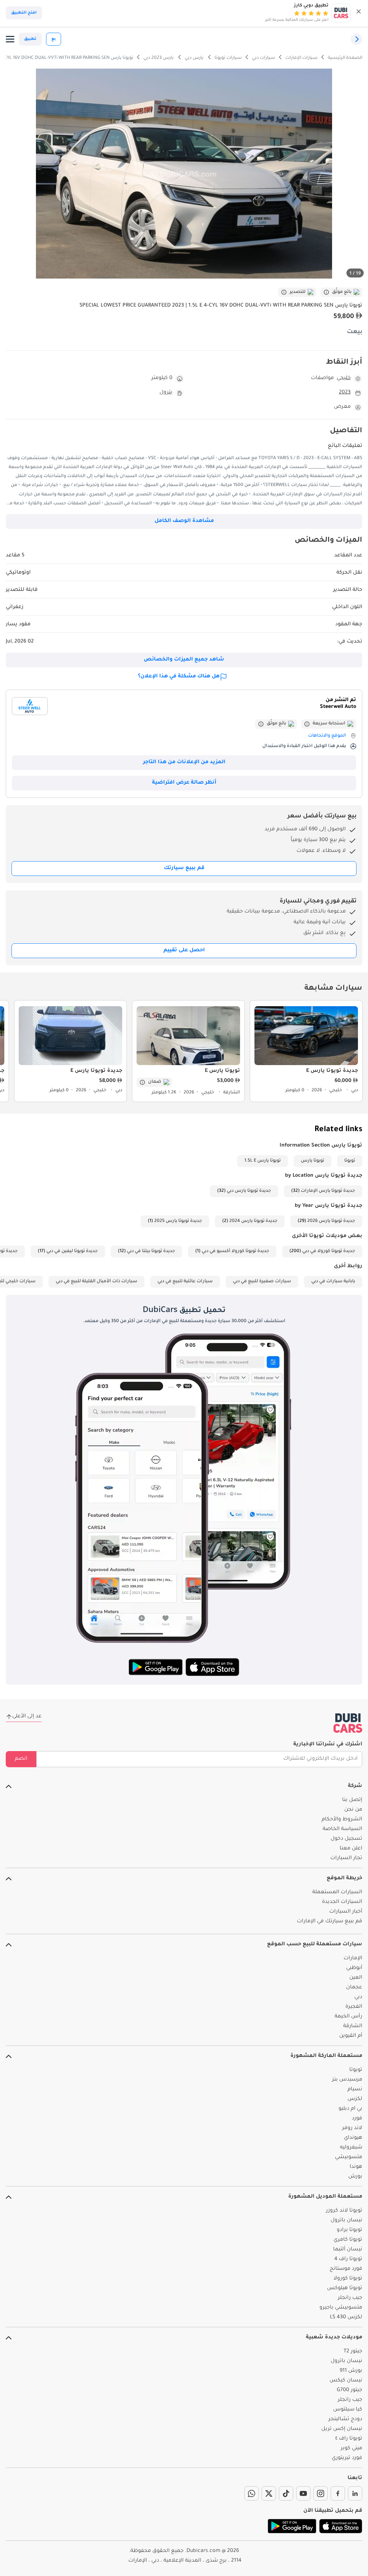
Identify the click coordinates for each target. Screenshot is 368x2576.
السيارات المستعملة (337, 1893)
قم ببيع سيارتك (184, 868)
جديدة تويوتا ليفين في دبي (72, 1251)
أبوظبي (354, 1968)
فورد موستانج (346, 2269)
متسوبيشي (349, 2157)
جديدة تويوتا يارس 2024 (253, 1221)
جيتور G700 (349, 2390)
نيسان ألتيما (348, 2250)
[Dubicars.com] (348, 1723)
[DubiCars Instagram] (321, 2493)
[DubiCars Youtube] (303, 2493)
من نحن (353, 1810)
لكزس (355, 2099)
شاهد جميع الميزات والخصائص (184, 660)
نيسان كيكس (346, 2381)
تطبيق (30, 39)
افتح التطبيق (24, 13)
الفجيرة (354, 2007)
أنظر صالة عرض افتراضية (184, 783)
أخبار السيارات (346, 1912)
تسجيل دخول (346, 1839)
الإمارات (353, 1959)
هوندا (356, 2167)
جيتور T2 (353, 2352)
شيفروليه (351, 2148)
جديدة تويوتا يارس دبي (249, 1191)
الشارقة (353, 2026)
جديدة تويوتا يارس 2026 (331, 1221)
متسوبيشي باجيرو (341, 2308)
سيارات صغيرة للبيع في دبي (262, 1282)
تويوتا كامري (348, 2240)
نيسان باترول (346, 2221)
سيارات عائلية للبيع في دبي (185, 1282)
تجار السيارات (346, 1858)
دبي (358, 1997)
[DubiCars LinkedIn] (355, 2493)
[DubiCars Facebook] (338, 2493)
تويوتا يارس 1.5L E (263, 1161)
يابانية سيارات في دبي (333, 1282)
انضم (21, 1759)
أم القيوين (351, 2036)
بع (54, 39)
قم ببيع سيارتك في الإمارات (330, 1922)
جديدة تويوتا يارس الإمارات (328, 1191)
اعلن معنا (351, 1849)
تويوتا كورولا (348, 2279)
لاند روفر (352, 2128)
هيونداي (353, 2138)
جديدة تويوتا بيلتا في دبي (151, 1251)
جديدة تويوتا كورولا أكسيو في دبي (235, 1251)
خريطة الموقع (344, 1879)
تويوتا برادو (349, 2230)
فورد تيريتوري (347, 2458)
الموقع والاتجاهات (327, 736)
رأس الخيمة (348, 2017)
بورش (355, 2177)
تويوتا (350, 1161)
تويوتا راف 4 (348, 2259)
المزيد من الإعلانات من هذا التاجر (184, 762)
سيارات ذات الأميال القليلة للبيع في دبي (96, 1282)
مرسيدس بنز (347, 2080)
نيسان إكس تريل (342, 2429)
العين (356, 1978)
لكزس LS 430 (346, 2318)
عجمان (354, 1988)
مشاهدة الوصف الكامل (184, 521)
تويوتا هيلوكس (345, 2288)
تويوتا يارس (312, 1161)
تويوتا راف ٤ (349, 2439)
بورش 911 (351, 2371)
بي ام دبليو (350, 2109)
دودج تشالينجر (345, 2419)
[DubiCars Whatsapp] (252, 2493)
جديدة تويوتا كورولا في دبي (329, 1251)
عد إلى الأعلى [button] (27, 1717)
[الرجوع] (356, 39)
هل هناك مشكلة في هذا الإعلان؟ (179, 677)
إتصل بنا (352, 1800)
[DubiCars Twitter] (269, 2493)
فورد (357, 2119)
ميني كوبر (351, 2449)
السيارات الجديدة (342, 1902)
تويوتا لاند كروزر (344, 2211)
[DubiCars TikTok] (286, 2493)
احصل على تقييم (184, 951)
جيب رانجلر (350, 2298)
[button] (359, 13)
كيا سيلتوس (348, 2410)
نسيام (355, 2090)
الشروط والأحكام (342, 1820)
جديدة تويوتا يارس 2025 (178, 1221)
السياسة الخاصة (342, 1829)
